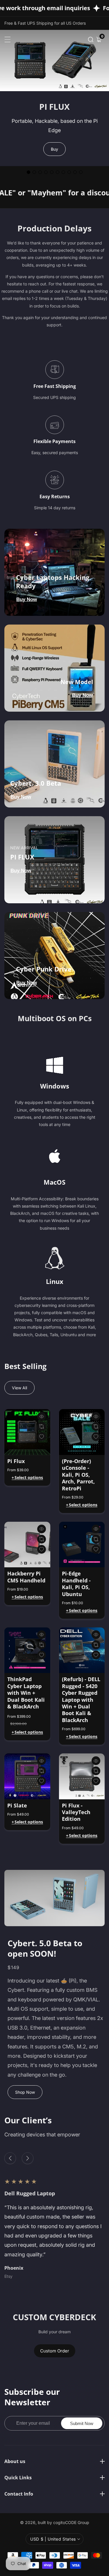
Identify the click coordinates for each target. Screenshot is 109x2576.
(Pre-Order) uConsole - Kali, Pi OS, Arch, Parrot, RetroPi (78, 1475)
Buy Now (27, 599)
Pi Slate (17, 1806)
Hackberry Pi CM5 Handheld (26, 1577)
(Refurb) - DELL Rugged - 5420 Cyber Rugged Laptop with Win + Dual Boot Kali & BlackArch (81, 1700)
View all (19, 1388)
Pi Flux (16, 1461)
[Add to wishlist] (42, 1426)
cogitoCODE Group (71, 2523)
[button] (91, 39)
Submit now (82, 2423)
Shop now (25, 2092)
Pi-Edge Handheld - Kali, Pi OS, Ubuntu (76, 1584)
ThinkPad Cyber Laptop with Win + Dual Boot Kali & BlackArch (26, 1693)
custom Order (55, 2351)
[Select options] (42, 1416)
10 (81, 172)
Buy (54, 149)
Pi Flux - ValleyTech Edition (76, 1812)
